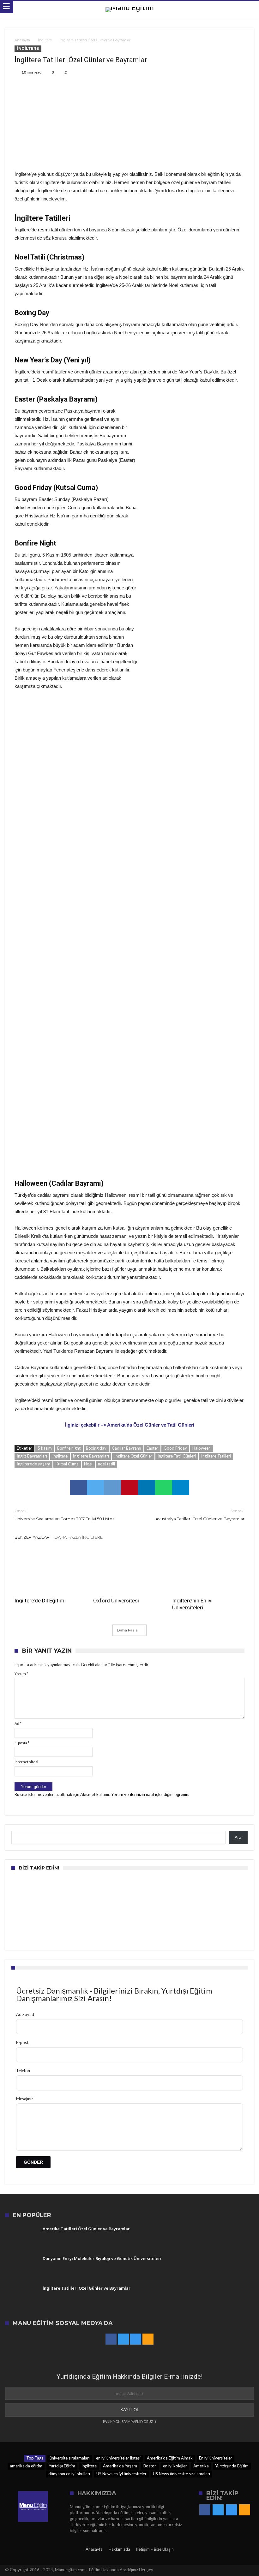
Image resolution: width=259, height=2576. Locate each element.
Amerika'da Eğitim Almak (170, 2458)
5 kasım (45, 1448)
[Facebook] (111, 2339)
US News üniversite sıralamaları (181, 2474)
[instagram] (136, 2339)
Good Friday (175, 1448)
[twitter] (95, 1488)
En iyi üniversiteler (216, 2458)
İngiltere (45, 40)
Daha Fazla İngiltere (78, 1537)
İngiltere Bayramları (91, 1456)
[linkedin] (147, 1488)
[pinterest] (129, 1488)
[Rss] (148, 2339)
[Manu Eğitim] (130, 7)
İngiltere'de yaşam (33, 1464)
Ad (18, 1723)
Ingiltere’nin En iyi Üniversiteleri (192, 1604)
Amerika (201, 2466)
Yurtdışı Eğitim (62, 2466)
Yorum (21, 1674)
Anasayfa (22, 40)
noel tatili (106, 1464)
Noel (88, 1464)
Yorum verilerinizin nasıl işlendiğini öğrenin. (150, 1794)
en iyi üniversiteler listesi (118, 2458)
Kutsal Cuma (67, 1464)
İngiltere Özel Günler (133, 1456)
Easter (152, 1448)
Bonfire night (69, 1448)
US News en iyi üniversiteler (121, 2474)
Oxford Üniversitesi (116, 1601)
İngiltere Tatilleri (216, 1456)
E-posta (22, 1743)
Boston (150, 2466)
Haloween (202, 1448)
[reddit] (112, 1488)
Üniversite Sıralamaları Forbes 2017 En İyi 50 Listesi (65, 1515)
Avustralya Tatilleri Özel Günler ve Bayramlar (200, 1515)
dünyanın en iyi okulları (69, 2474)
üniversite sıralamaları (70, 2458)
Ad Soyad (25, 2014)
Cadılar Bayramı (126, 1448)
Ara (238, 1837)
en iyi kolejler (175, 2466)
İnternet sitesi (26, 1762)
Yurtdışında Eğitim (232, 2466)
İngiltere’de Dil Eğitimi (40, 1601)
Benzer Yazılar (32, 1537)
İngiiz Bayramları (32, 1456)
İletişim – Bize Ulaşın (155, 2549)
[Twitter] (123, 2339)
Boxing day (96, 1448)
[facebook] (78, 1488)
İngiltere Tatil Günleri (177, 1456)
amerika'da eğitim (26, 2466)
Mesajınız (25, 2099)
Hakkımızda (119, 2549)
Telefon (23, 2071)
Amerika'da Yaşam (120, 2466)
